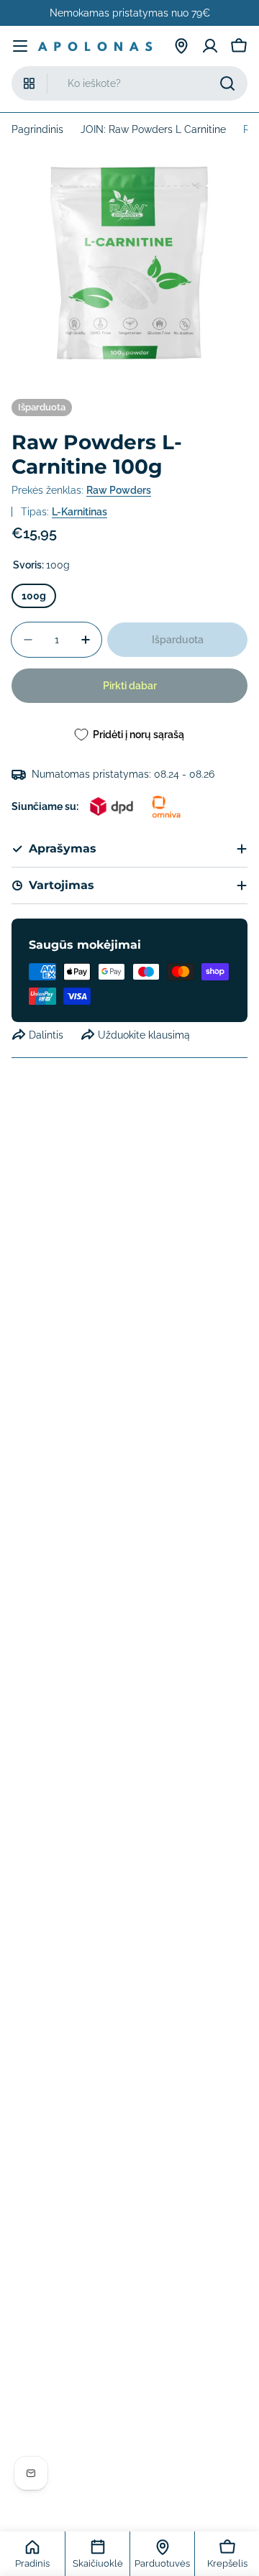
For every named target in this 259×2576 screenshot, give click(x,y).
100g (34, 596)
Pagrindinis (37, 129)
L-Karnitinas (79, 512)
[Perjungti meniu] (20, 46)
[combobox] (129, 83)
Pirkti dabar (130, 686)
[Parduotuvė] (181, 46)
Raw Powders (119, 490)
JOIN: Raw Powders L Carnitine (153, 129)
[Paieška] (227, 83)
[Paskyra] (210, 46)
